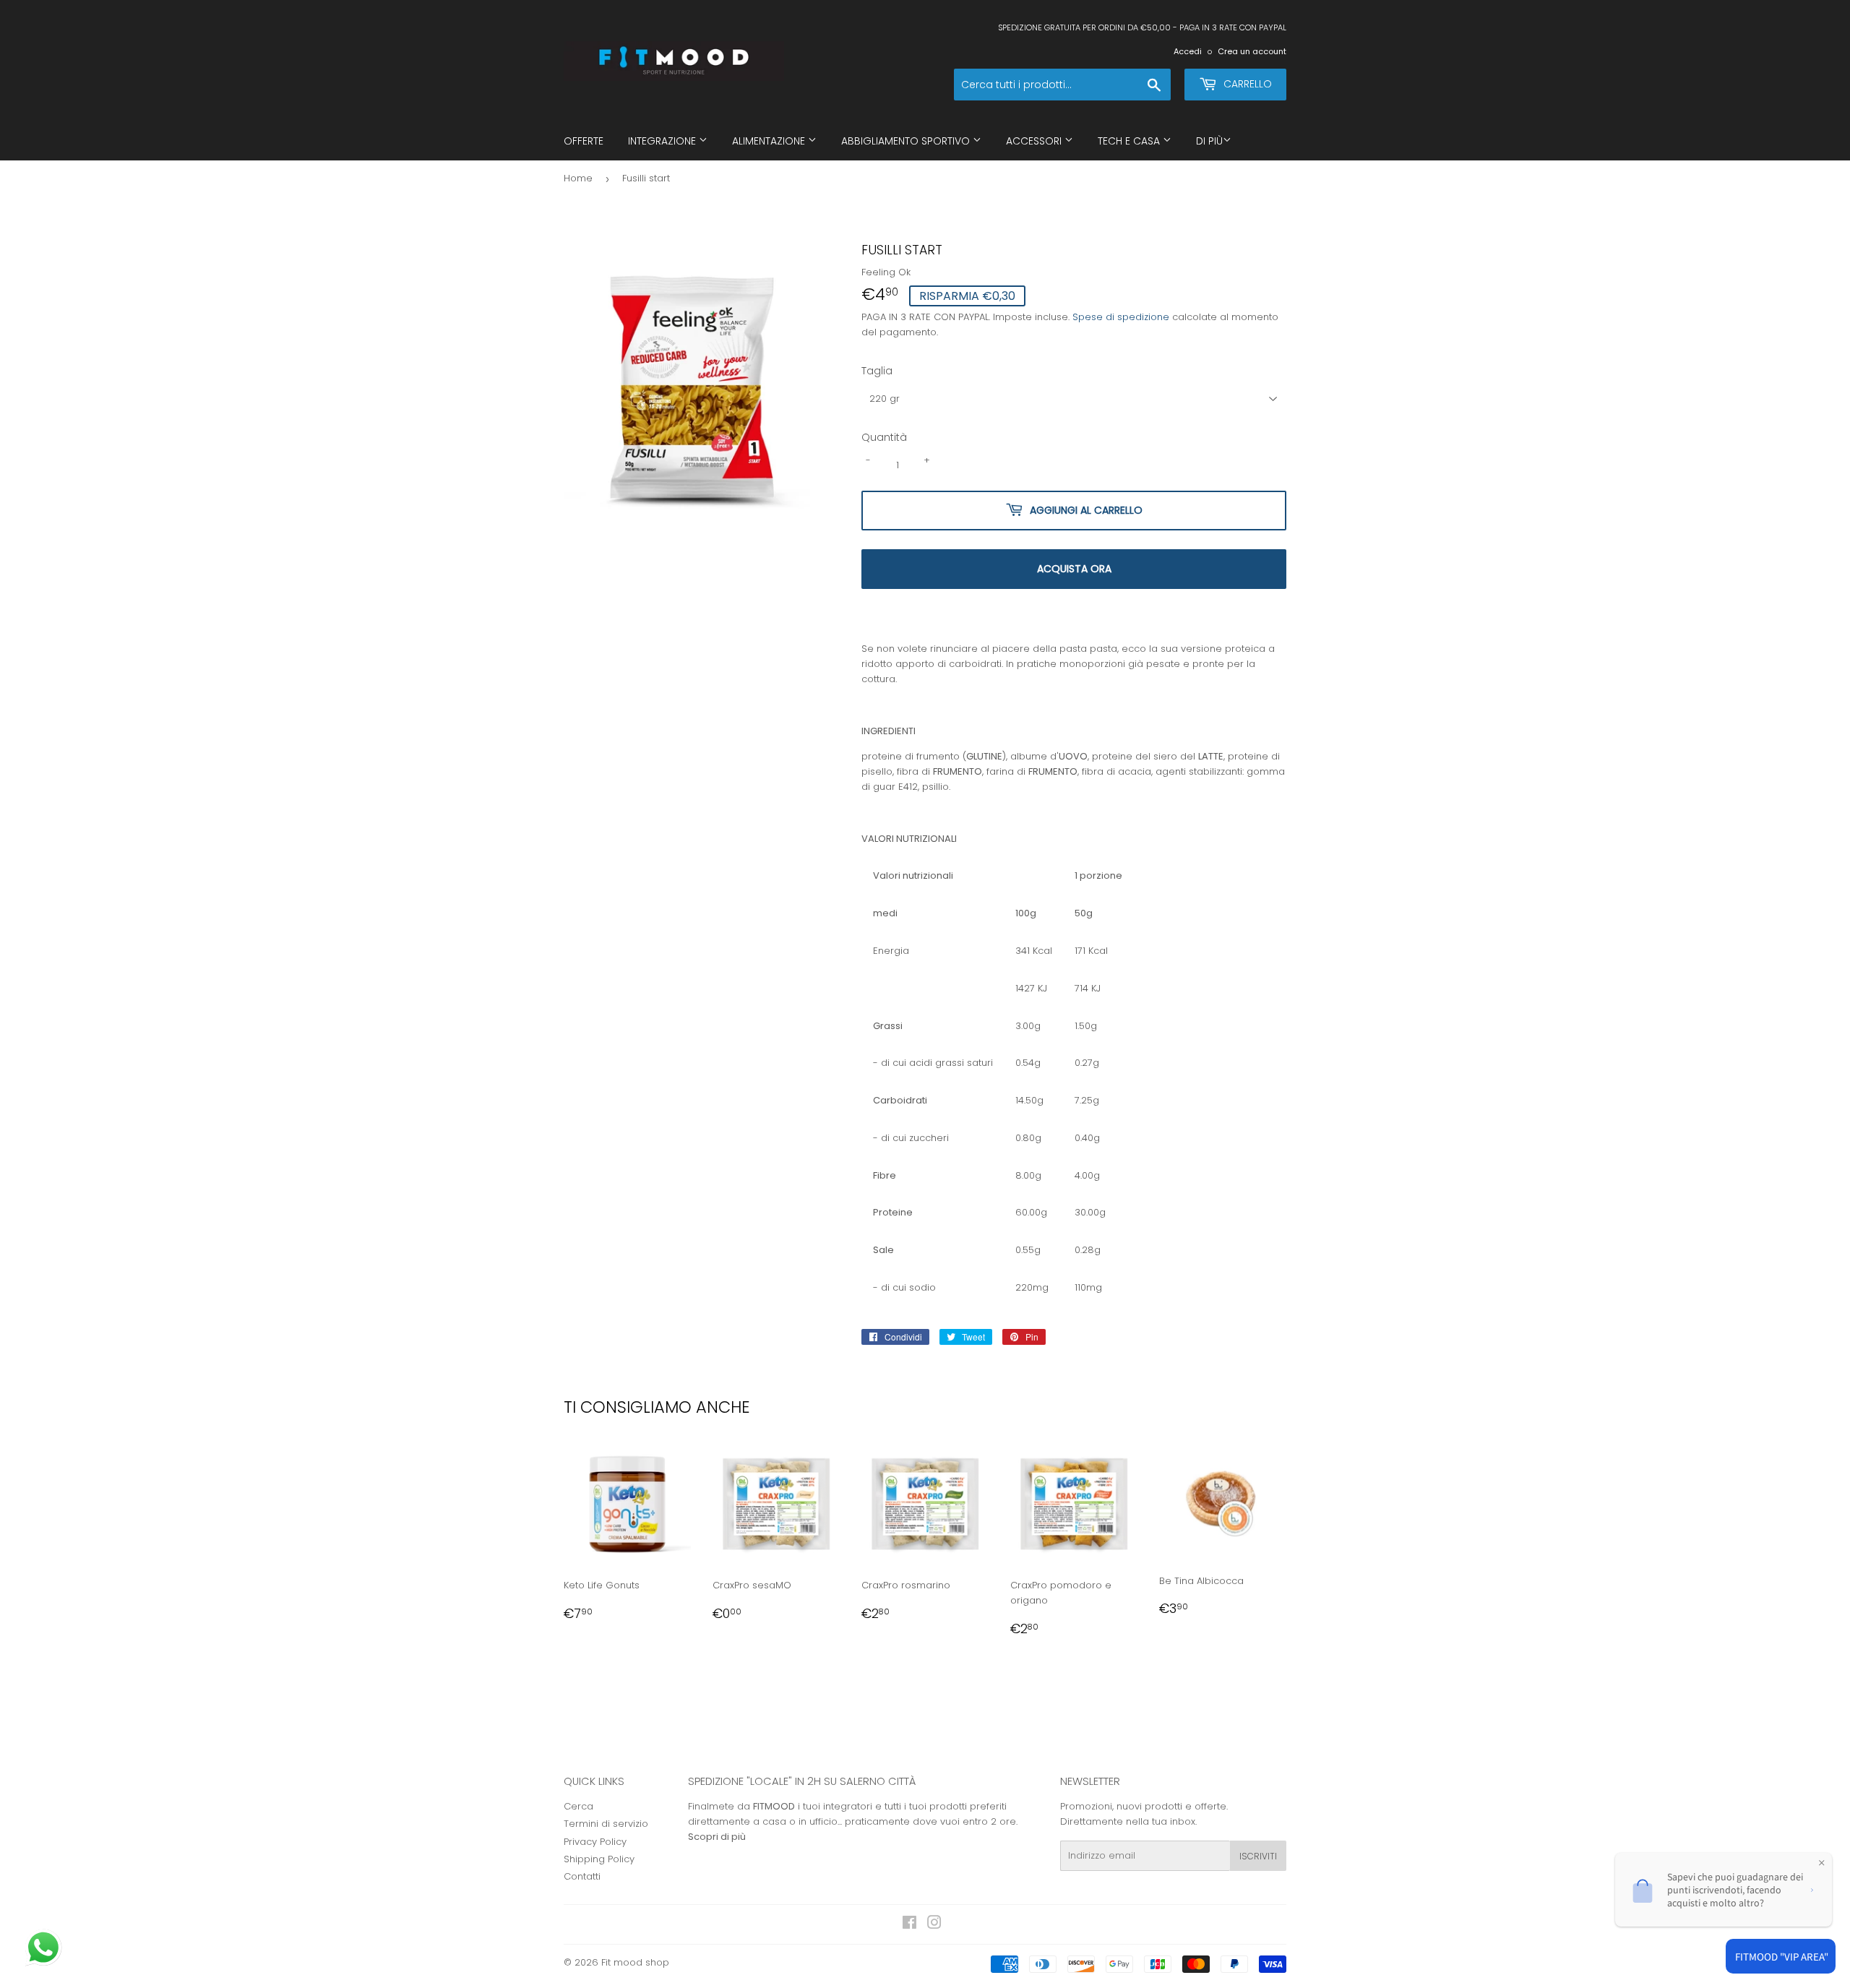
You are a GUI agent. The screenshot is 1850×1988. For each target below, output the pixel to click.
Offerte (584, 141)
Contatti (582, 1876)
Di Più (1209, 141)
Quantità (884, 437)
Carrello (1246, 84)
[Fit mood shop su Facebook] (909, 1925)
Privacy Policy (595, 1842)
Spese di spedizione (1121, 317)
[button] (45, 1949)
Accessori (1035, 141)
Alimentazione (770, 141)
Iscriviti (1258, 1856)
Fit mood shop (635, 1962)
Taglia (877, 371)
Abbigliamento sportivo (907, 141)
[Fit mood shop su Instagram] (934, 1925)
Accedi (1188, 51)
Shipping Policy (599, 1859)
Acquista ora (1074, 569)
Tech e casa (1130, 141)
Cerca (578, 1806)
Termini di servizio (606, 1824)
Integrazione (663, 141)
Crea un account (1252, 51)
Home (578, 178)
